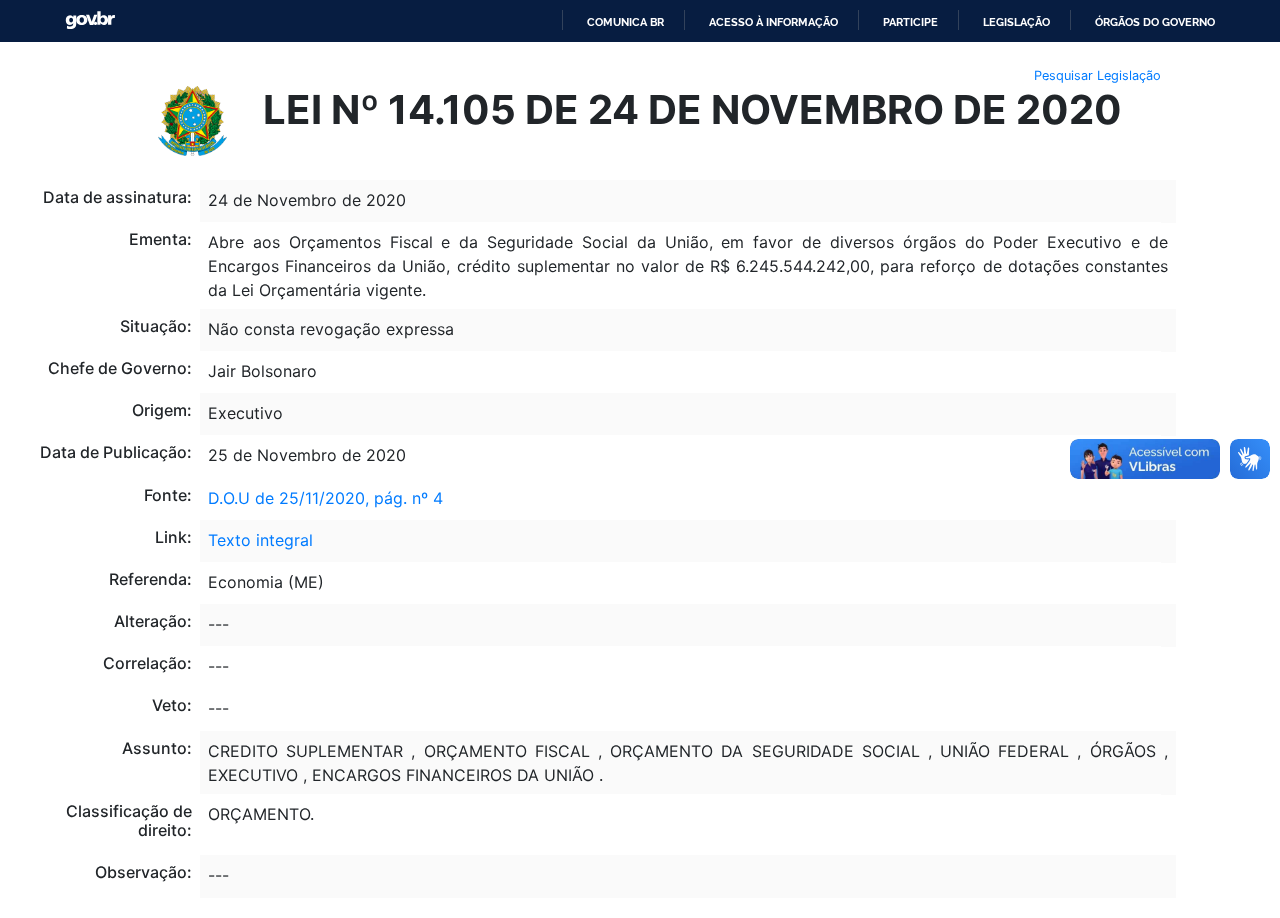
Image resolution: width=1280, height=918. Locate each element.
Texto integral (260, 540)
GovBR (90, 20)
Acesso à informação (773, 22)
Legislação (1016, 22)
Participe (910, 22)
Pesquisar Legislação (1097, 75)
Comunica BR (625, 22)
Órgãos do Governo (1155, 22)
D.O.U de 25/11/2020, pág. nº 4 (325, 498)
